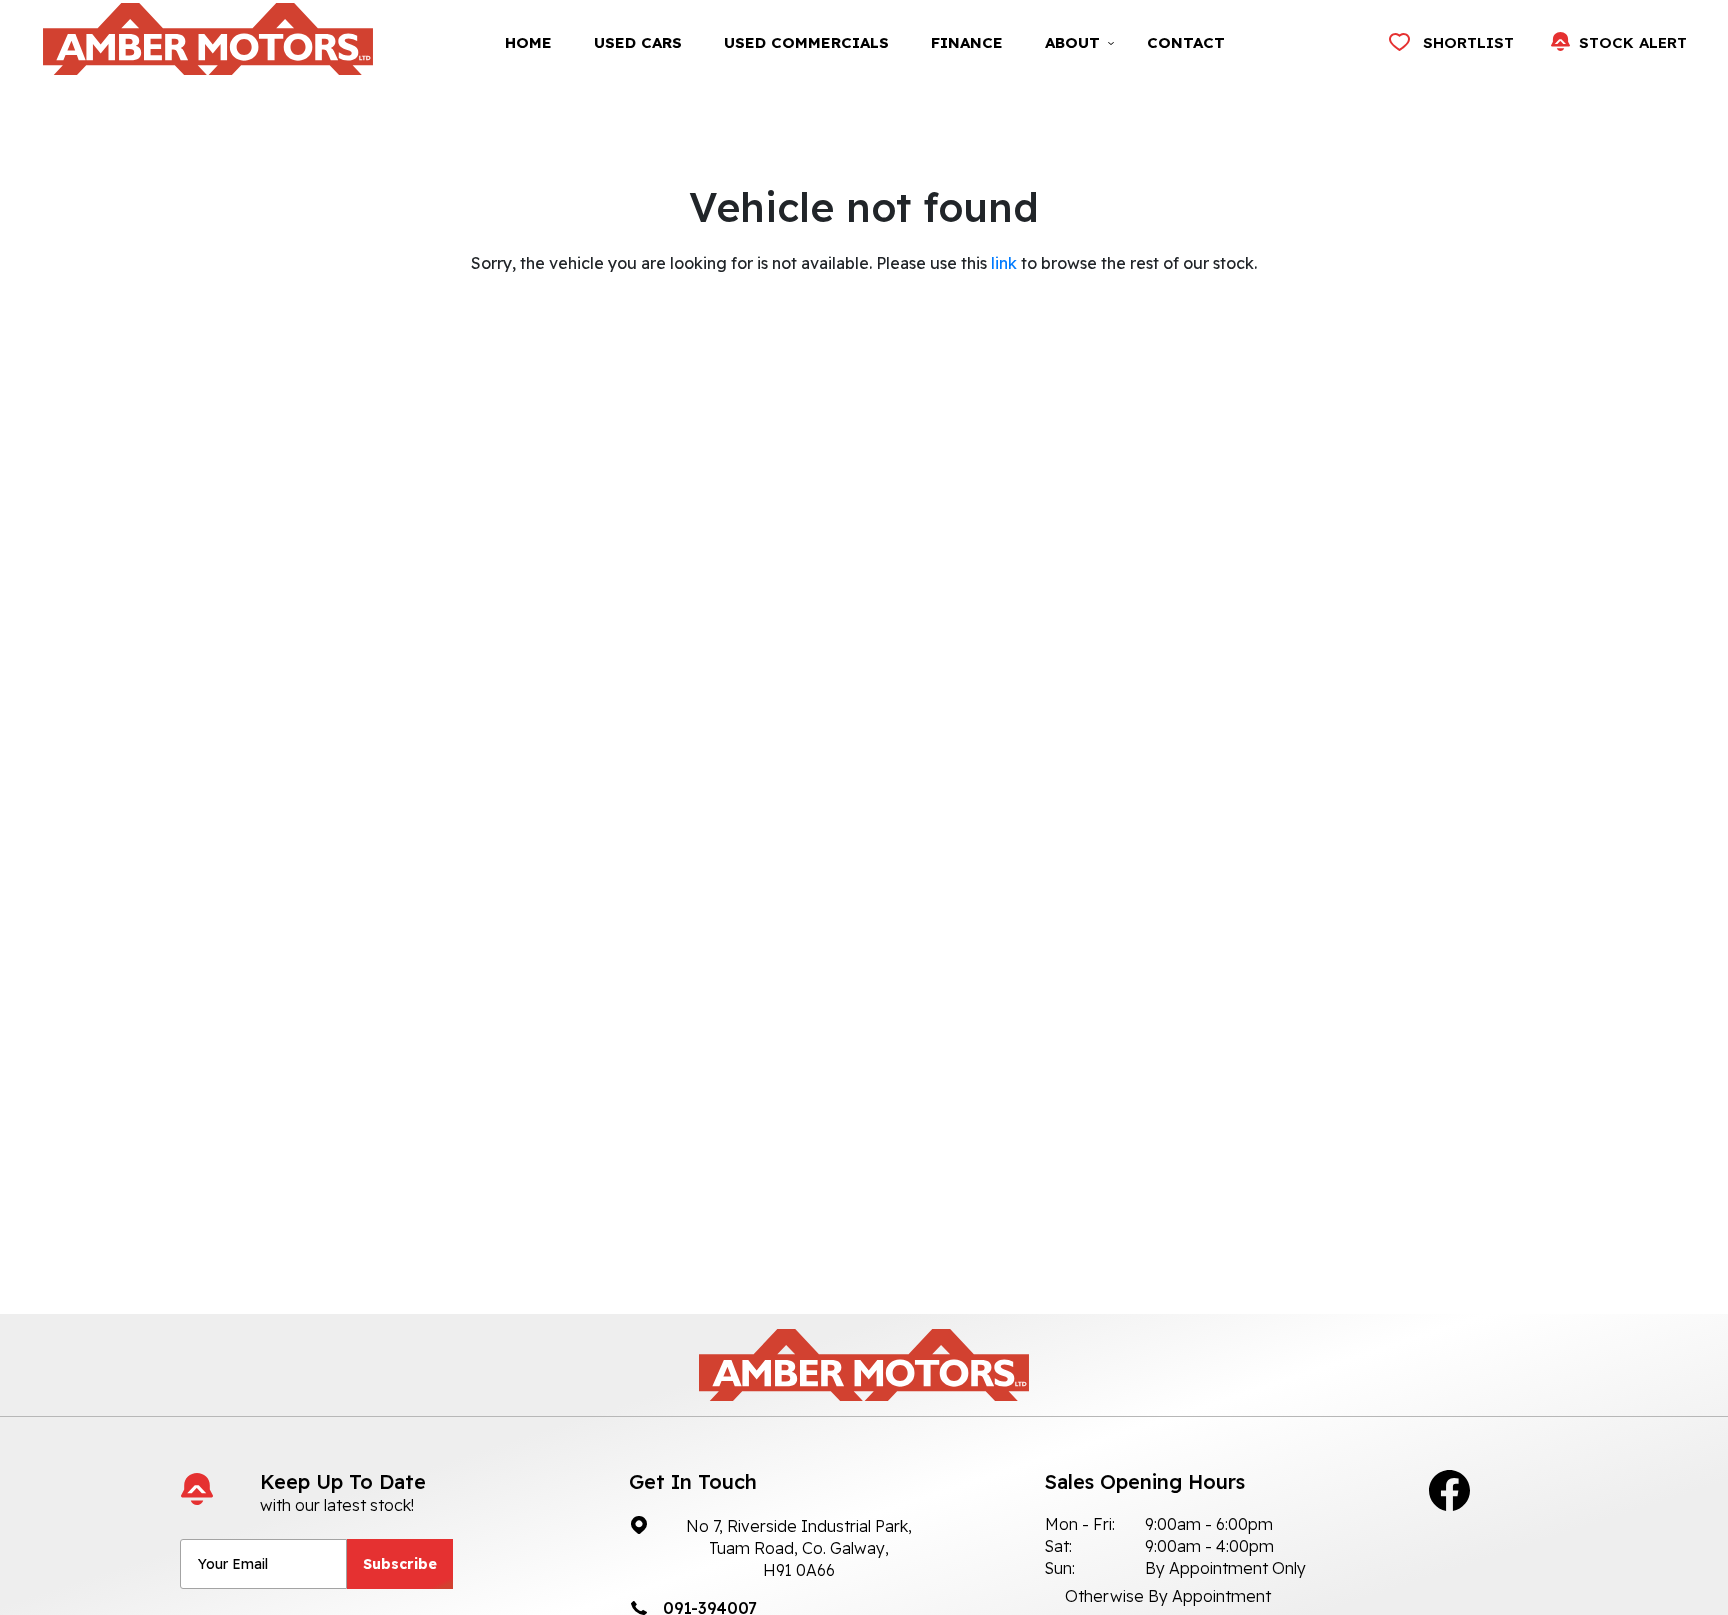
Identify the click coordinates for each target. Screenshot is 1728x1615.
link (1004, 263)
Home (528, 42)
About (1072, 42)
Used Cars (638, 42)
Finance (967, 42)
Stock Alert (1633, 42)
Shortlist (1468, 42)
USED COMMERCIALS (806, 42)
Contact (1186, 42)
